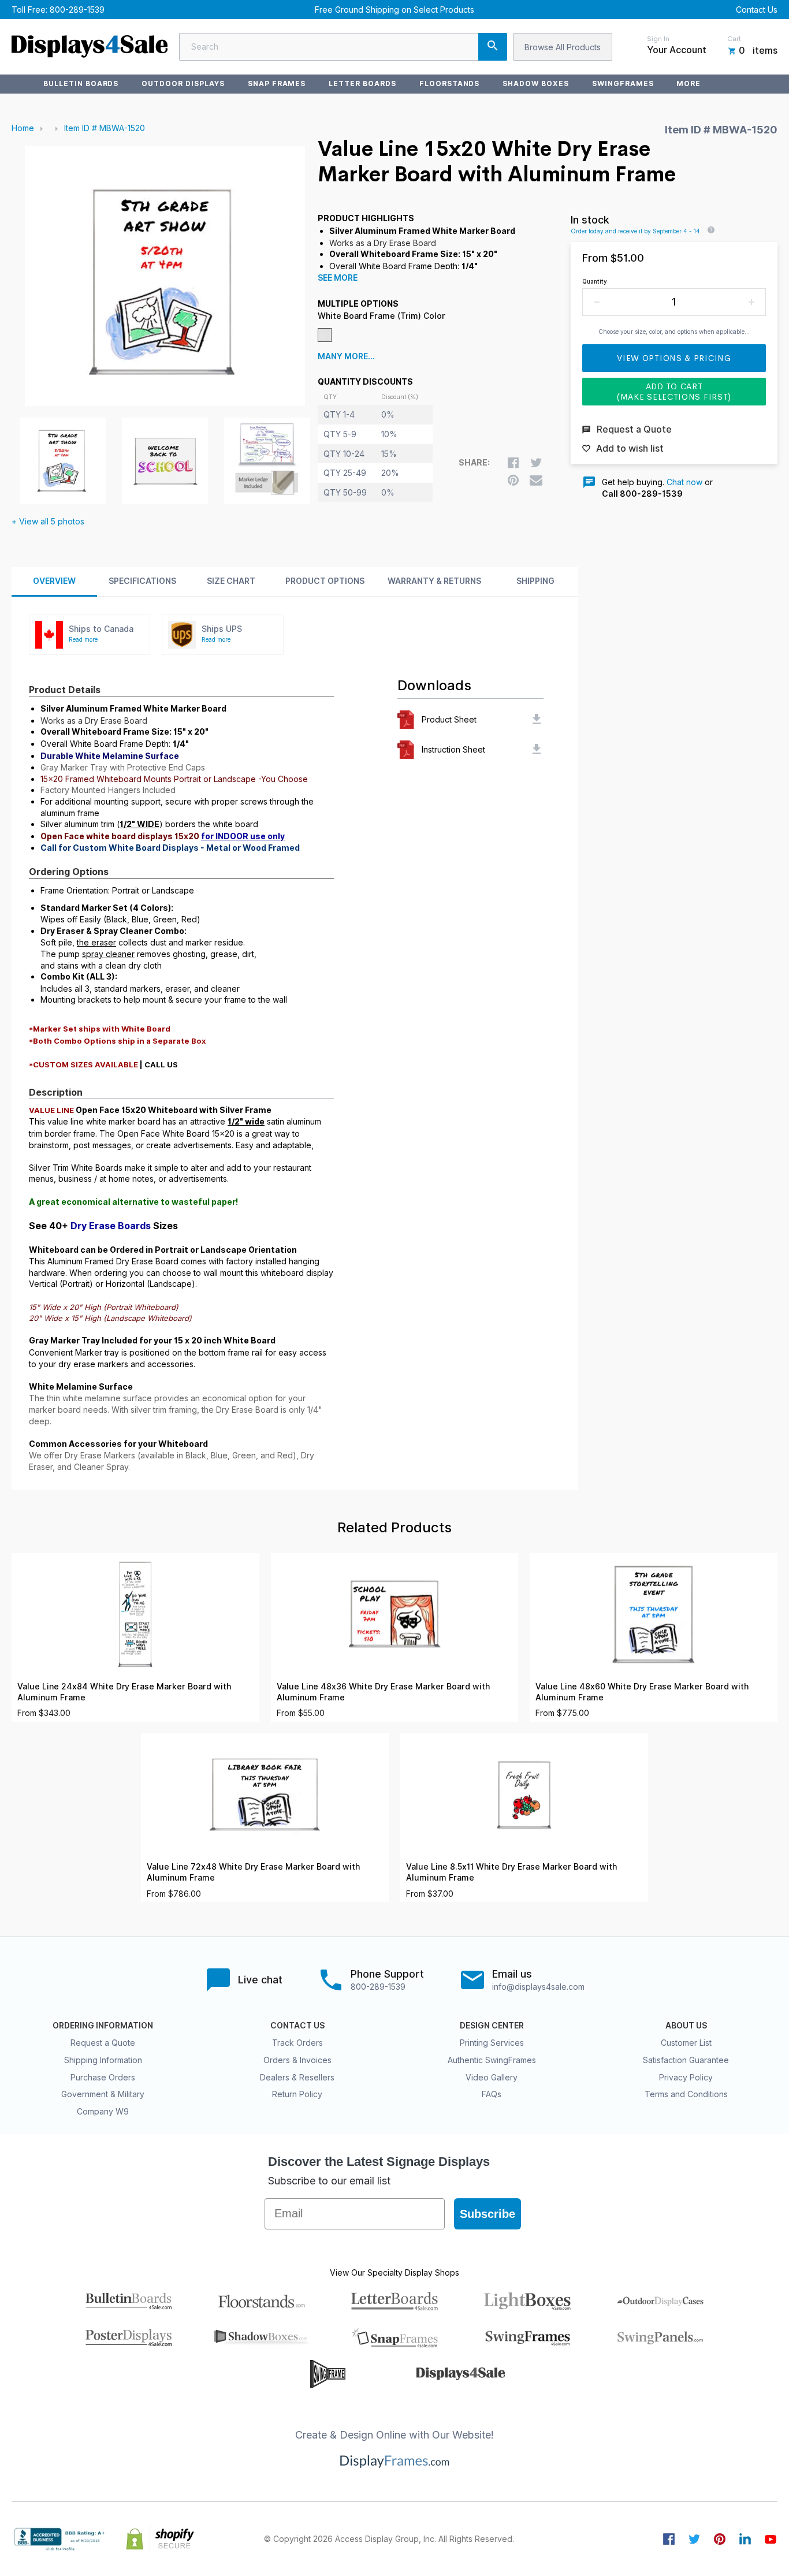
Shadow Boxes (536, 83)
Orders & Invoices (297, 2060)
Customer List (686, 2043)
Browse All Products (563, 47)
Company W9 (103, 2111)
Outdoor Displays (183, 83)
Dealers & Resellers (297, 2077)
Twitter (694, 2539)
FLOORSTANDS (450, 83)
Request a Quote (103, 2043)
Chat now (684, 482)
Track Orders (297, 2043)
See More (338, 278)
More (688, 83)
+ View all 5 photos (48, 521)
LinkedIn (745, 2539)
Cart (734, 39)
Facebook (669, 2539)
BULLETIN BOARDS (81, 83)
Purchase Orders (103, 2077)
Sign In (658, 39)
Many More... (346, 356)
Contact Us (757, 10)
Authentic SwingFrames (492, 2060)
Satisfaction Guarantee (686, 2060)
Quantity (595, 281)
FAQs (492, 2094)
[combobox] (343, 47)
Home (23, 128)
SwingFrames (623, 83)
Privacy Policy (686, 2077)
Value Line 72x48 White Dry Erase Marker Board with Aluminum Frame (253, 1872)
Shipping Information (103, 2060)
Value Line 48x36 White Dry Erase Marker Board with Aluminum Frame (383, 1692)
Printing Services (492, 2043)
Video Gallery (492, 2077)
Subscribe (487, 2214)
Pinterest (720, 2539)
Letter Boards (362, 83)
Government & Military (103, 2094)
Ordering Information (103, 2026)
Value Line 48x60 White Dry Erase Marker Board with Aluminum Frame (642, 1692)
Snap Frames (277, 83)
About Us (686, 2026)
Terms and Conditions (686, 2094)
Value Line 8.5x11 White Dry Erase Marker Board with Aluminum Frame (511, 1872)
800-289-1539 (77, 10)
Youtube (771, 2539)
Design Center (492, 2026)
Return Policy (297, 2094)
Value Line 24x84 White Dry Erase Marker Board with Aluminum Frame (124, 1692)
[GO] (493, 47)
